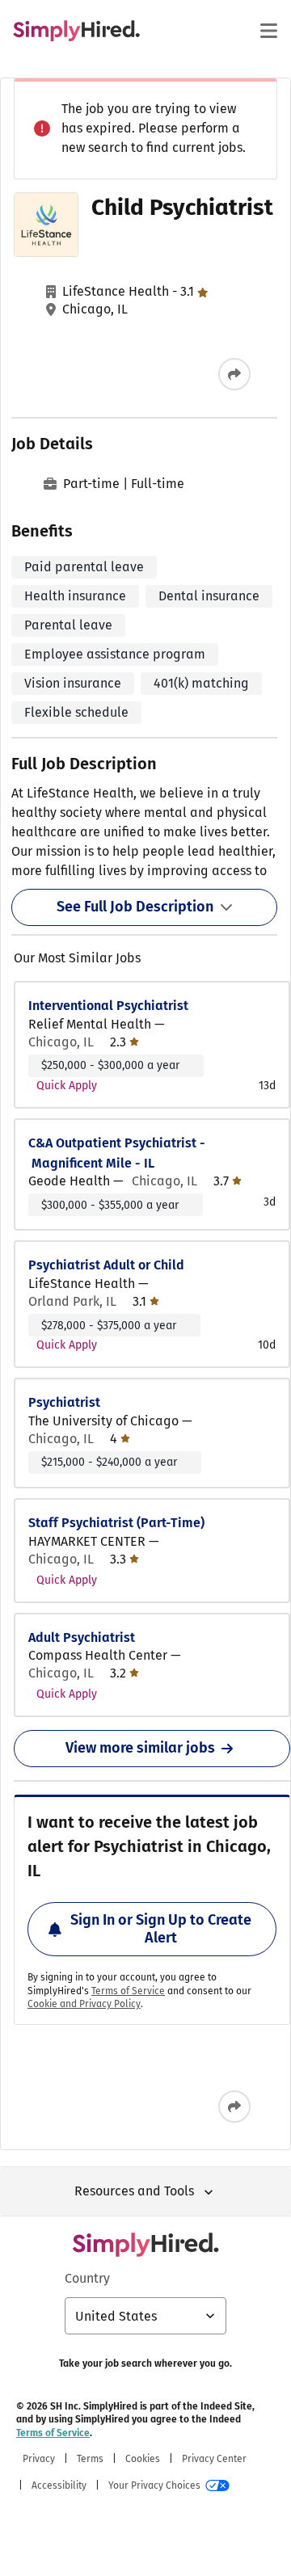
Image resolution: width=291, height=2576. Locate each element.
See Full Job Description (135, 907)
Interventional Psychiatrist (108, 1006)
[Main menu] (268, 31)
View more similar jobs (140, 1748)
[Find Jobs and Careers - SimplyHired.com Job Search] (76, 31)
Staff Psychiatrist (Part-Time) (116, 1523)
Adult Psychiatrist (82, 1637)
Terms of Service (128, 1991)
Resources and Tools (134, 2191)
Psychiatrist (64, 1402)
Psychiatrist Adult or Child (106, 1265)
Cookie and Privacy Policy (84, 2004)
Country (87, 2278)
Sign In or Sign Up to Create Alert (161, 1929)
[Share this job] (234, 374)
